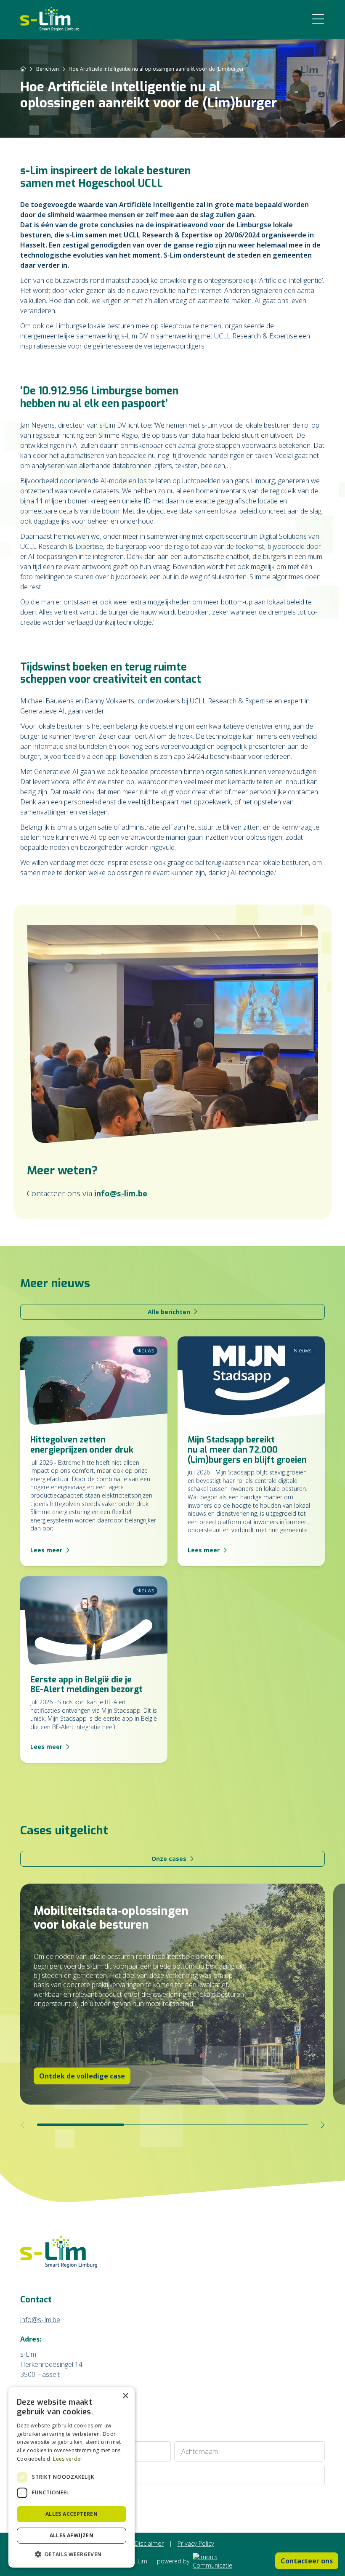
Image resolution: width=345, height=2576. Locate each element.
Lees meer (46, 1550)
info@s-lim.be (121, 1193)
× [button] (125, 2396)
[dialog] (72, 2477)
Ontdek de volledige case (82, 2076)
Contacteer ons (307, 2561)
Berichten (48, 69)
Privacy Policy (196, 2543)
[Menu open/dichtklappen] (318, 19)
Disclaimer (149, 2543)
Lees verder (68, 2459)
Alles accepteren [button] (72, 2514)
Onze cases (169, 1859)
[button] (72, 2554)
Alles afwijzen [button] (72, 2535)
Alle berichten (169, 1312)
